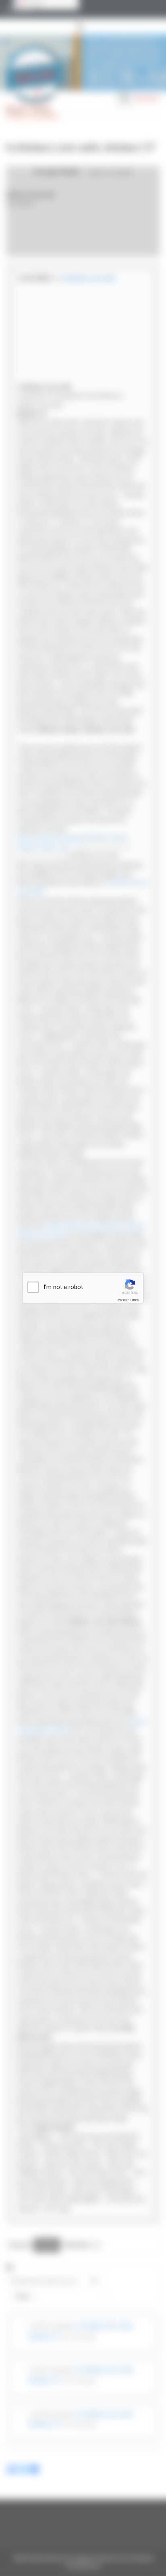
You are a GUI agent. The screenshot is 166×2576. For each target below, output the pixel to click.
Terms (134, 1300)
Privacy (122, 1300)
